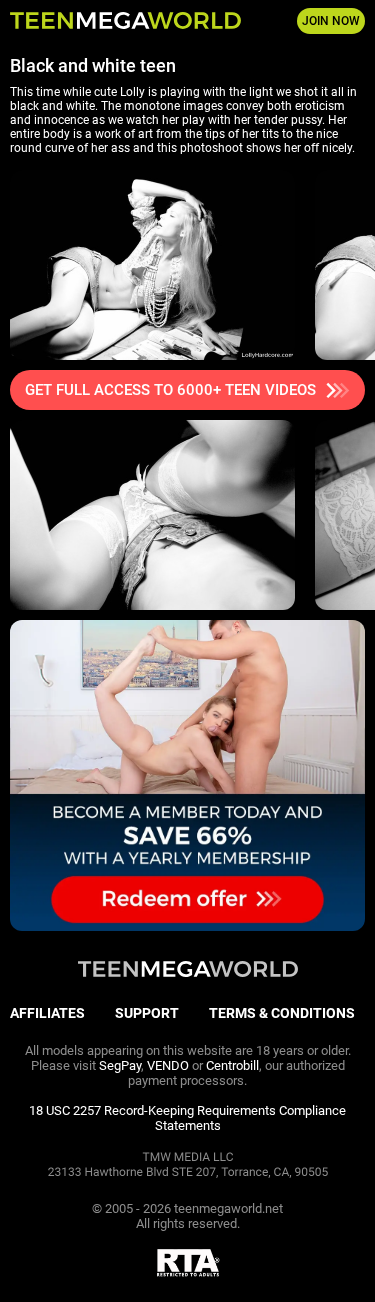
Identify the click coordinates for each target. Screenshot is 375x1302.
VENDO (168, 1065)
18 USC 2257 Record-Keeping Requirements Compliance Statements (187, 1118)
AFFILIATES (47, 1013)
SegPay (120, 1065)
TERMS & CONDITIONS (282, 1013)
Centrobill (232, 1065)
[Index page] (125, 21)
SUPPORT (147, 1013)
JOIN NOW (331, 21)
